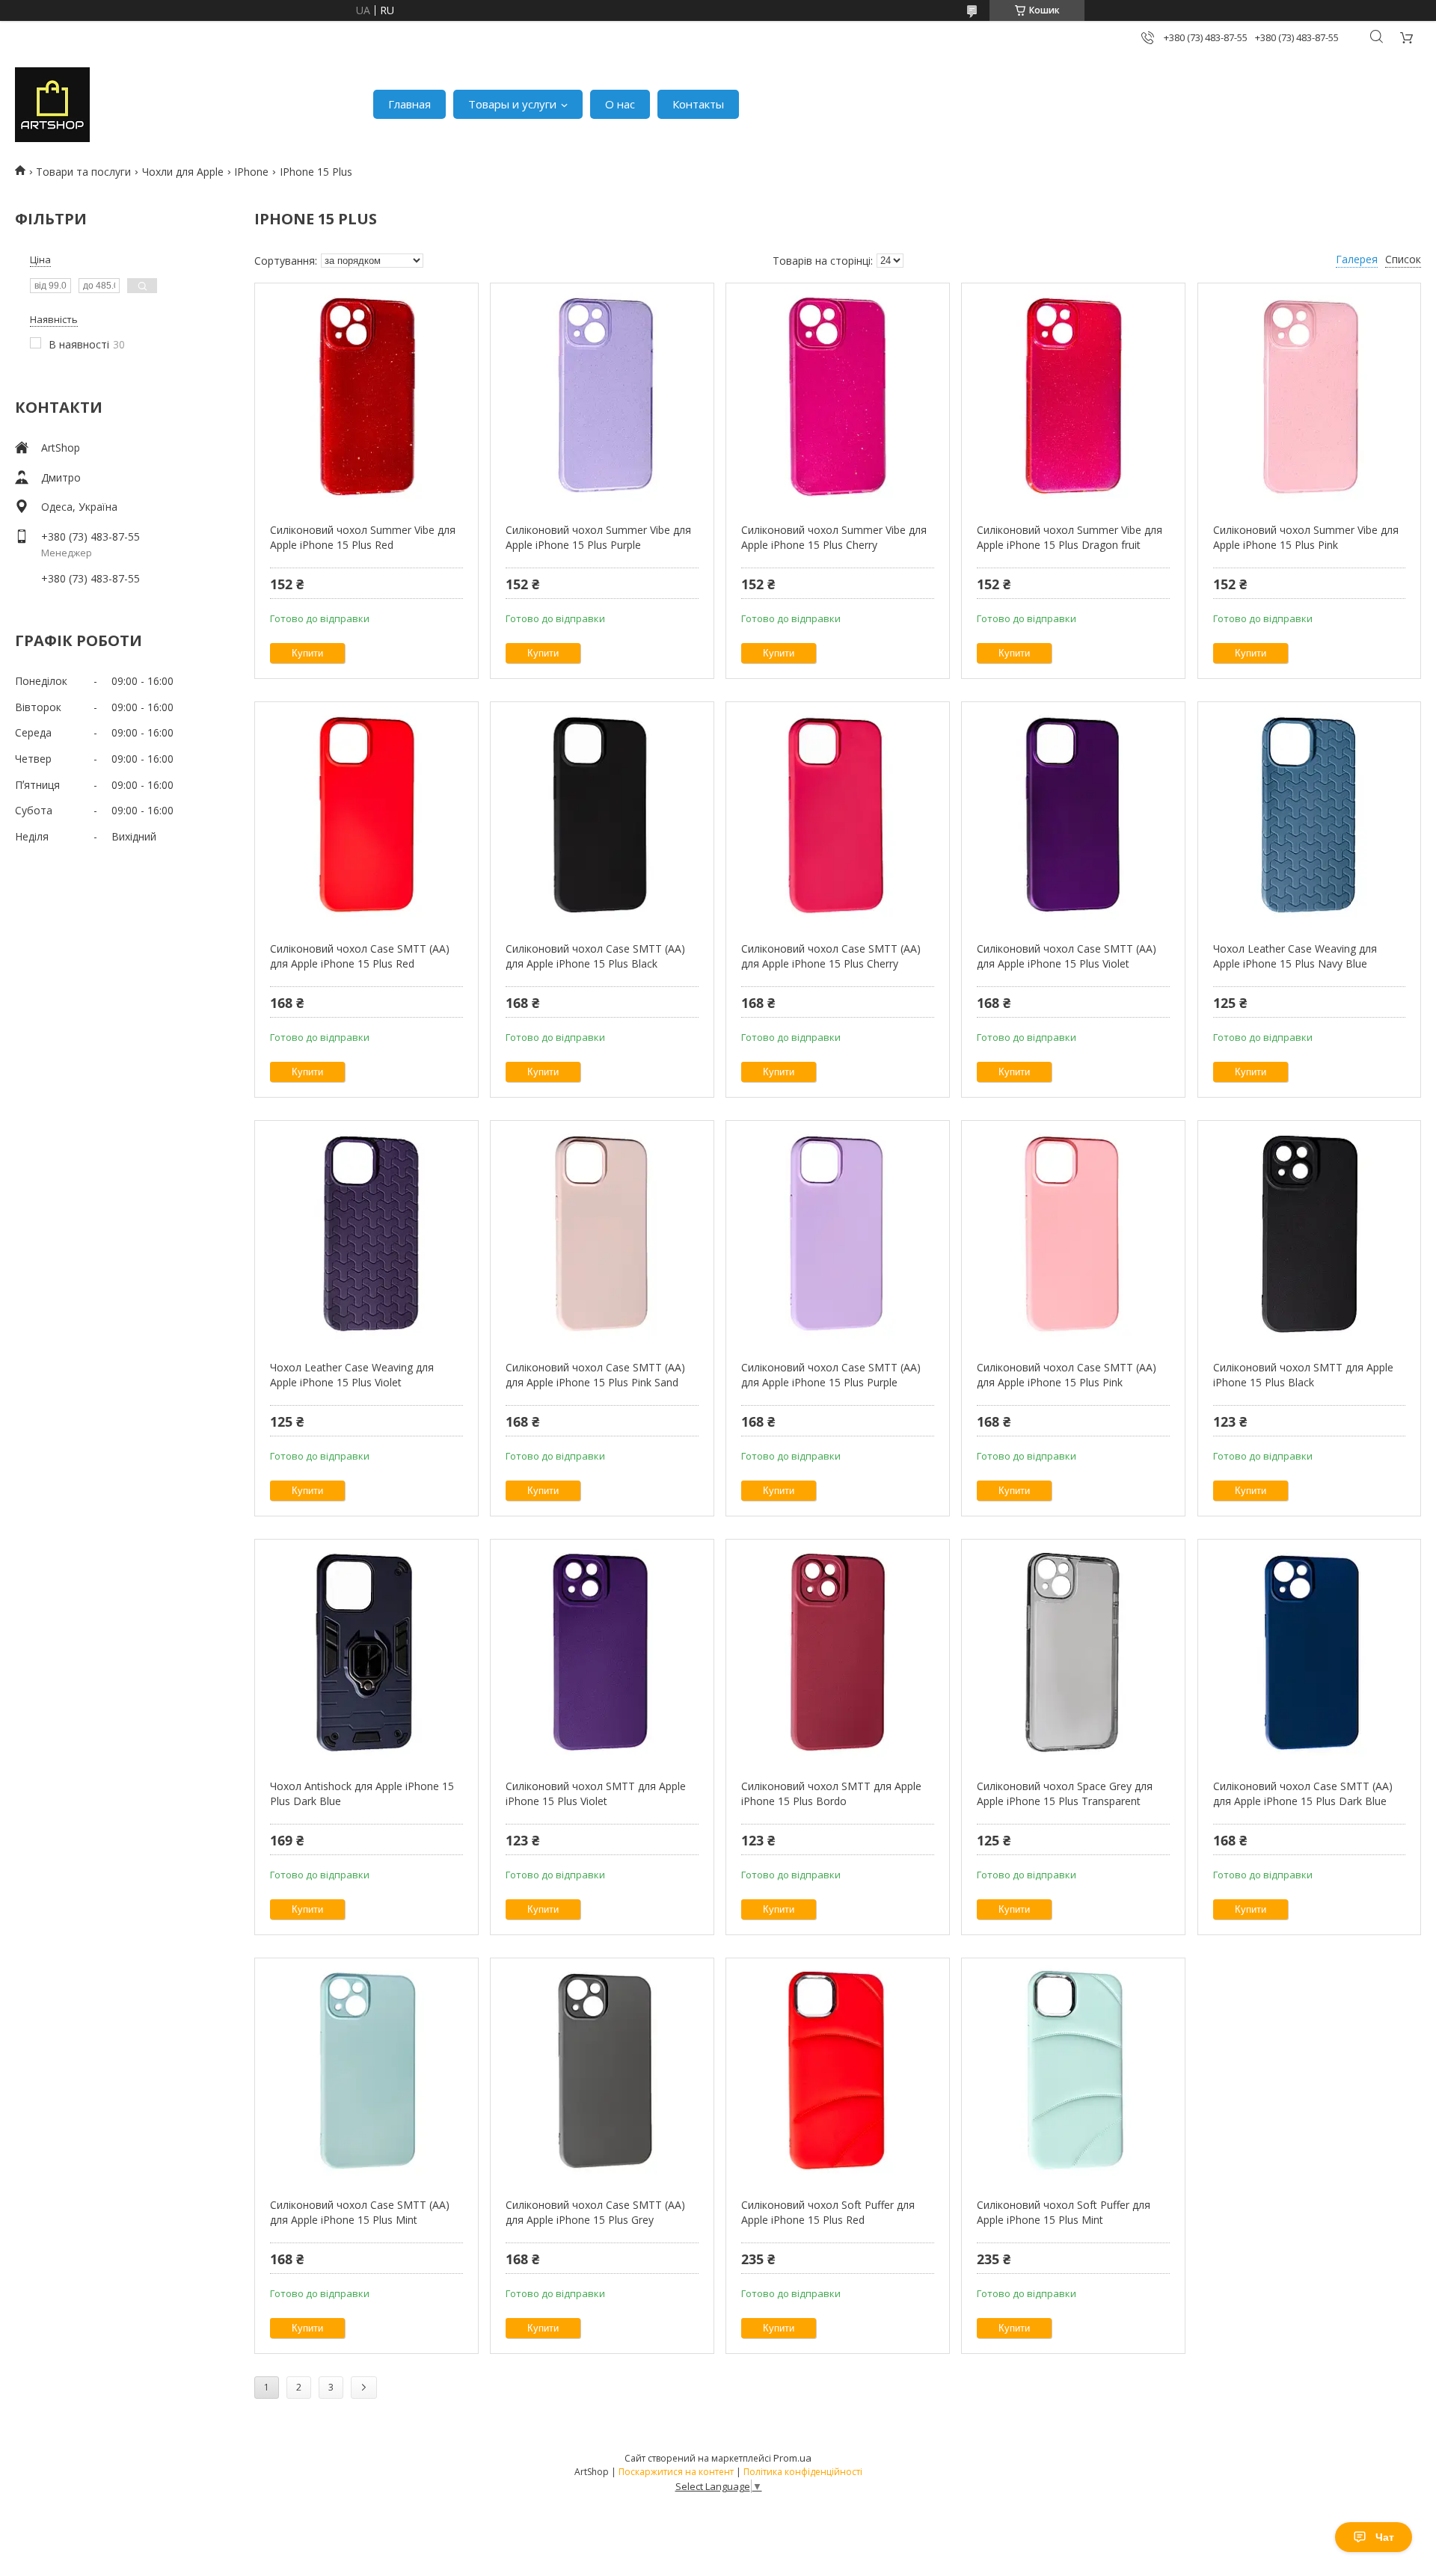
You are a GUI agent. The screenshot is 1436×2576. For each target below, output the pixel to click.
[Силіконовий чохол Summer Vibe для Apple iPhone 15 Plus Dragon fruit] (1073, 396)
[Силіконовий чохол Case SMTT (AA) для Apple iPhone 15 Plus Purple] (837, 1233)
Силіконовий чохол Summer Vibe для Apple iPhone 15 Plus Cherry (834, 537)
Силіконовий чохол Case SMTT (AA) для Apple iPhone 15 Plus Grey (595, 2212)
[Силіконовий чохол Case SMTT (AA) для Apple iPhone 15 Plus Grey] (602, 2071)
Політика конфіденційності (803, 2472)
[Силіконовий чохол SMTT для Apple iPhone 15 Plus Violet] (602, 1652)
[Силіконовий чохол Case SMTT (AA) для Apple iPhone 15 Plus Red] (366, 814)
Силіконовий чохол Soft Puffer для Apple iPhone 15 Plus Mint (1064, 2212)
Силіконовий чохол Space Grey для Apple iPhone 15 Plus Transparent (1065, 1793)
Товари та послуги (83, 172)
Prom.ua (792, 2458)
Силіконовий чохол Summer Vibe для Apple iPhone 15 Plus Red (363, 537)
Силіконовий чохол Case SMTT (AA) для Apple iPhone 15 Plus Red (360, 956)
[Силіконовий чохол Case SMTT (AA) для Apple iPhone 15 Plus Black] (602, 814)
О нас (620, 104)
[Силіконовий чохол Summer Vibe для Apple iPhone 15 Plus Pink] (1309, 396)
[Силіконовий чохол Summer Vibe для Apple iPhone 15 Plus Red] (366, 396)
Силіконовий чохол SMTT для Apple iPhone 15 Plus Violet (596, 1793)
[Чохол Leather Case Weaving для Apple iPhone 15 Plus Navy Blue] (1309, 814)
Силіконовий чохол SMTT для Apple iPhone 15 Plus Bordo (831, 1793)
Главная (409, 104)
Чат (1385, 2537)
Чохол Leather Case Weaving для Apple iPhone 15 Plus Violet (352, 1375)
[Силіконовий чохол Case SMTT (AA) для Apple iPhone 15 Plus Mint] (366, 2071)
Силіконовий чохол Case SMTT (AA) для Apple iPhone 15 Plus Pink (1067, 1375)
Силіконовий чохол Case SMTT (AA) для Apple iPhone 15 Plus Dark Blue (1303, 1793)
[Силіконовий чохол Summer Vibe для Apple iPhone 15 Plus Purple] (602, 396)
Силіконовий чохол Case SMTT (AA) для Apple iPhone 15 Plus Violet (1067, 956)
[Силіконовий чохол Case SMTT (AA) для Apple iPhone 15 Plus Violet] (1073, 814)
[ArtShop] (52, 105)
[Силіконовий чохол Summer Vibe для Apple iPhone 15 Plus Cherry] (837, 396)
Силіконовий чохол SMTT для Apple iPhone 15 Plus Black (1303, 1375)
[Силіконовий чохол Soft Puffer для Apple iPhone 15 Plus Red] (837, 2071)
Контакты (698, 104)
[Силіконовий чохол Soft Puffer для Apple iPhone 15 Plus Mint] (1073, 2071)
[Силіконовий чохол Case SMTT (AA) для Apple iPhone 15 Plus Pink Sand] (602, 1233)
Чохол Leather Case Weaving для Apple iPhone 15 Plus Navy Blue (1295, 956)
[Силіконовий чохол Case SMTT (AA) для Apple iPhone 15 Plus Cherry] (837, 814)
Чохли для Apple (183, 172)
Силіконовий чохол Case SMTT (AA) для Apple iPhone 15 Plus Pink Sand (595, 1375)
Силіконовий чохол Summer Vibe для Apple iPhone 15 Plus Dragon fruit (1070, 537)
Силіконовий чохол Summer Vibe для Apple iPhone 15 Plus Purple (598, 537)
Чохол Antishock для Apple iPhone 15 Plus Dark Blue (362, 1793)
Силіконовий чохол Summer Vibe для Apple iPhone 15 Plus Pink (1306, 537)
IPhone (251, 172)
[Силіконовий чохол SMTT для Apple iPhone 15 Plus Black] (1309, 1233)
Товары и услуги (512, 104)
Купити (307, 653)
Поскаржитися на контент (676, 2472)
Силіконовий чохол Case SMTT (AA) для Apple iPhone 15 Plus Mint (360, 2212)
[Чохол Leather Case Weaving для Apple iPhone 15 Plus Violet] (366, 1233)
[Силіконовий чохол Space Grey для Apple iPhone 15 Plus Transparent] (1073, 1652)
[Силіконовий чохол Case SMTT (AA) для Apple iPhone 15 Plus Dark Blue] (1309, 1652)
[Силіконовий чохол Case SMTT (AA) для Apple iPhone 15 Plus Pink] (1073, 1233)
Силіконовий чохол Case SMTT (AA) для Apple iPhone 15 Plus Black (595, 956)
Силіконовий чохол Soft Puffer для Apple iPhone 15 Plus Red (828, 2212)
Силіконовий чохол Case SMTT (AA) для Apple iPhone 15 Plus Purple (831, 1375)
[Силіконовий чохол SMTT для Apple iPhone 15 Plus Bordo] (837, 1652)
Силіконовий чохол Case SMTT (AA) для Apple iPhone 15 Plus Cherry (831, 956)
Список (1403, 259)
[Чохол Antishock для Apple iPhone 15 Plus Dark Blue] (366, 1652)
